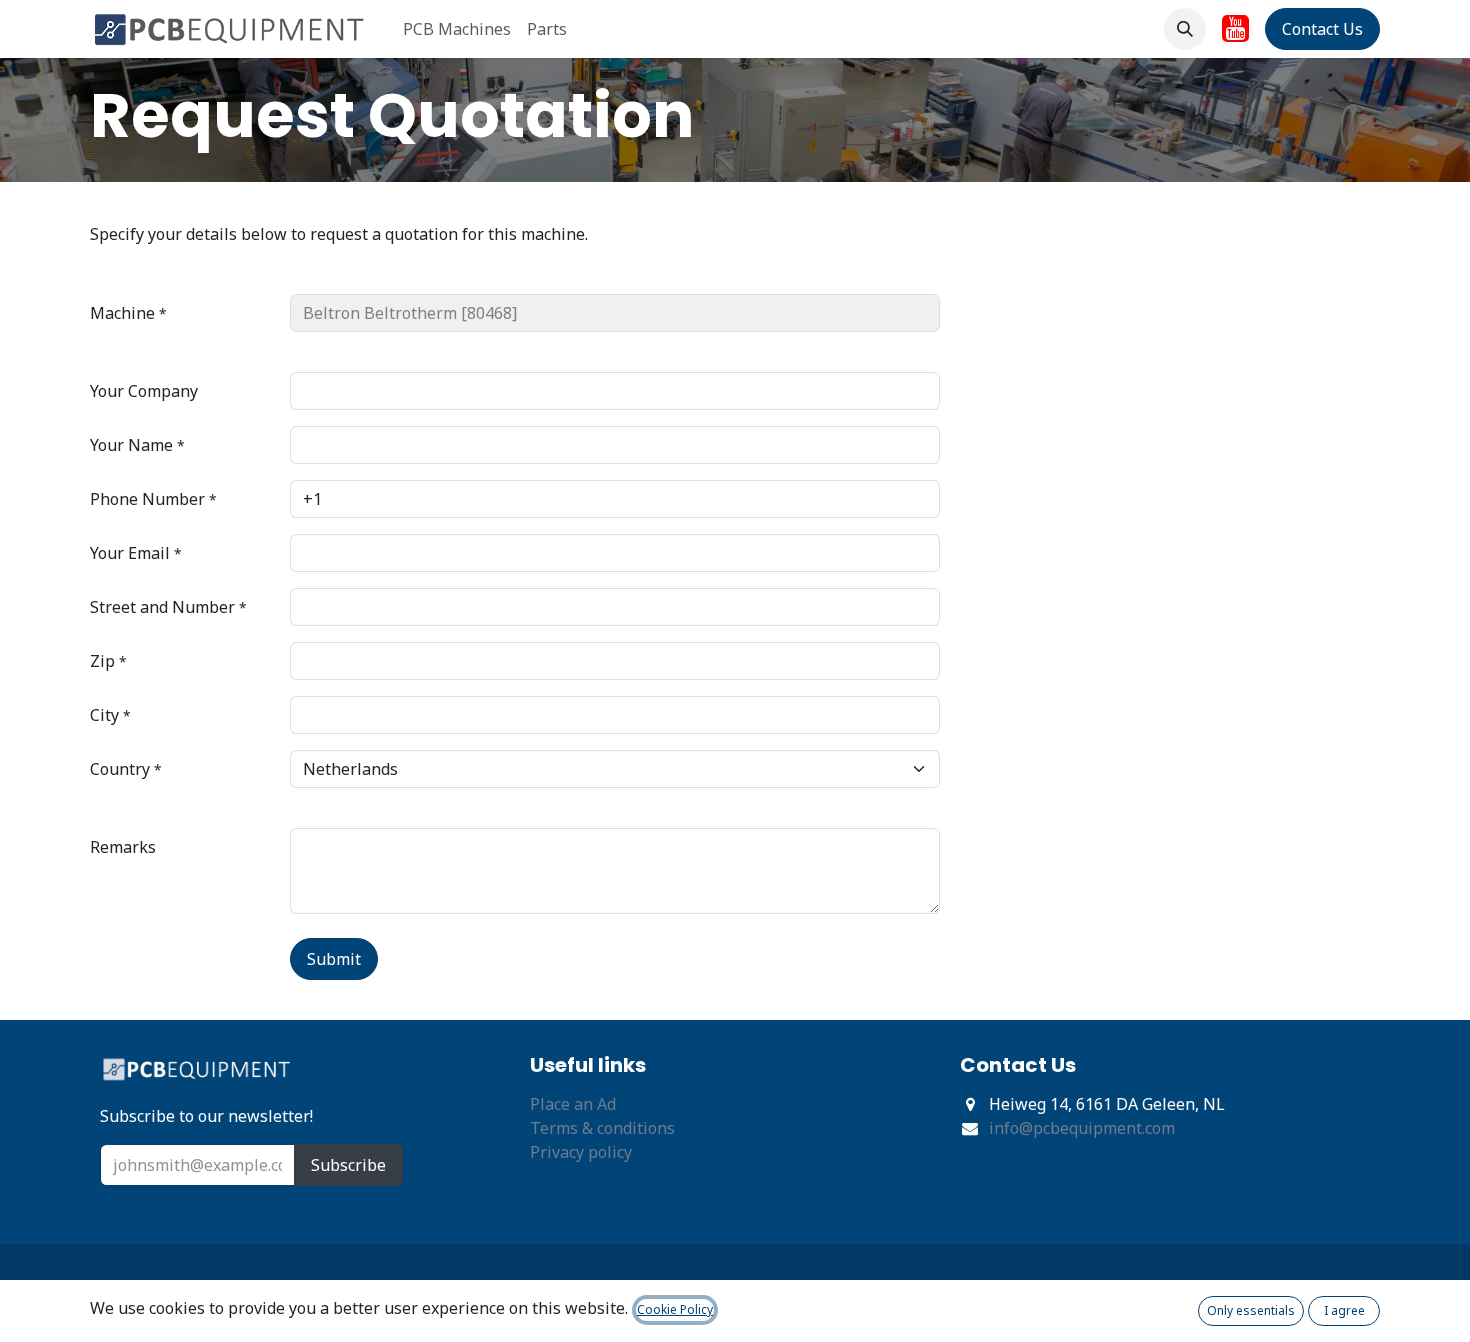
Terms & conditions (602, 1128)
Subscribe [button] (348, 1165)
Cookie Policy (675, 1309)
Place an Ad (573, 1104)
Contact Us (1322, 29)
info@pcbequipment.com (1082, 1128)
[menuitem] (457, 29)
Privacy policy (581, 1152)
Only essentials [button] (1251, 1310)
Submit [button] (334, 959)
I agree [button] (1344, 1310)
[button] (1185, 29)
